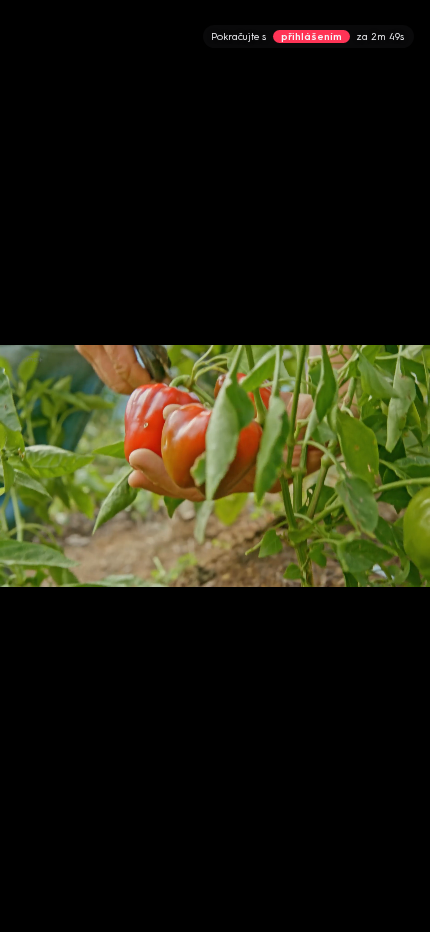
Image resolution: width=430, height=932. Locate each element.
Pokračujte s (307, 36)
